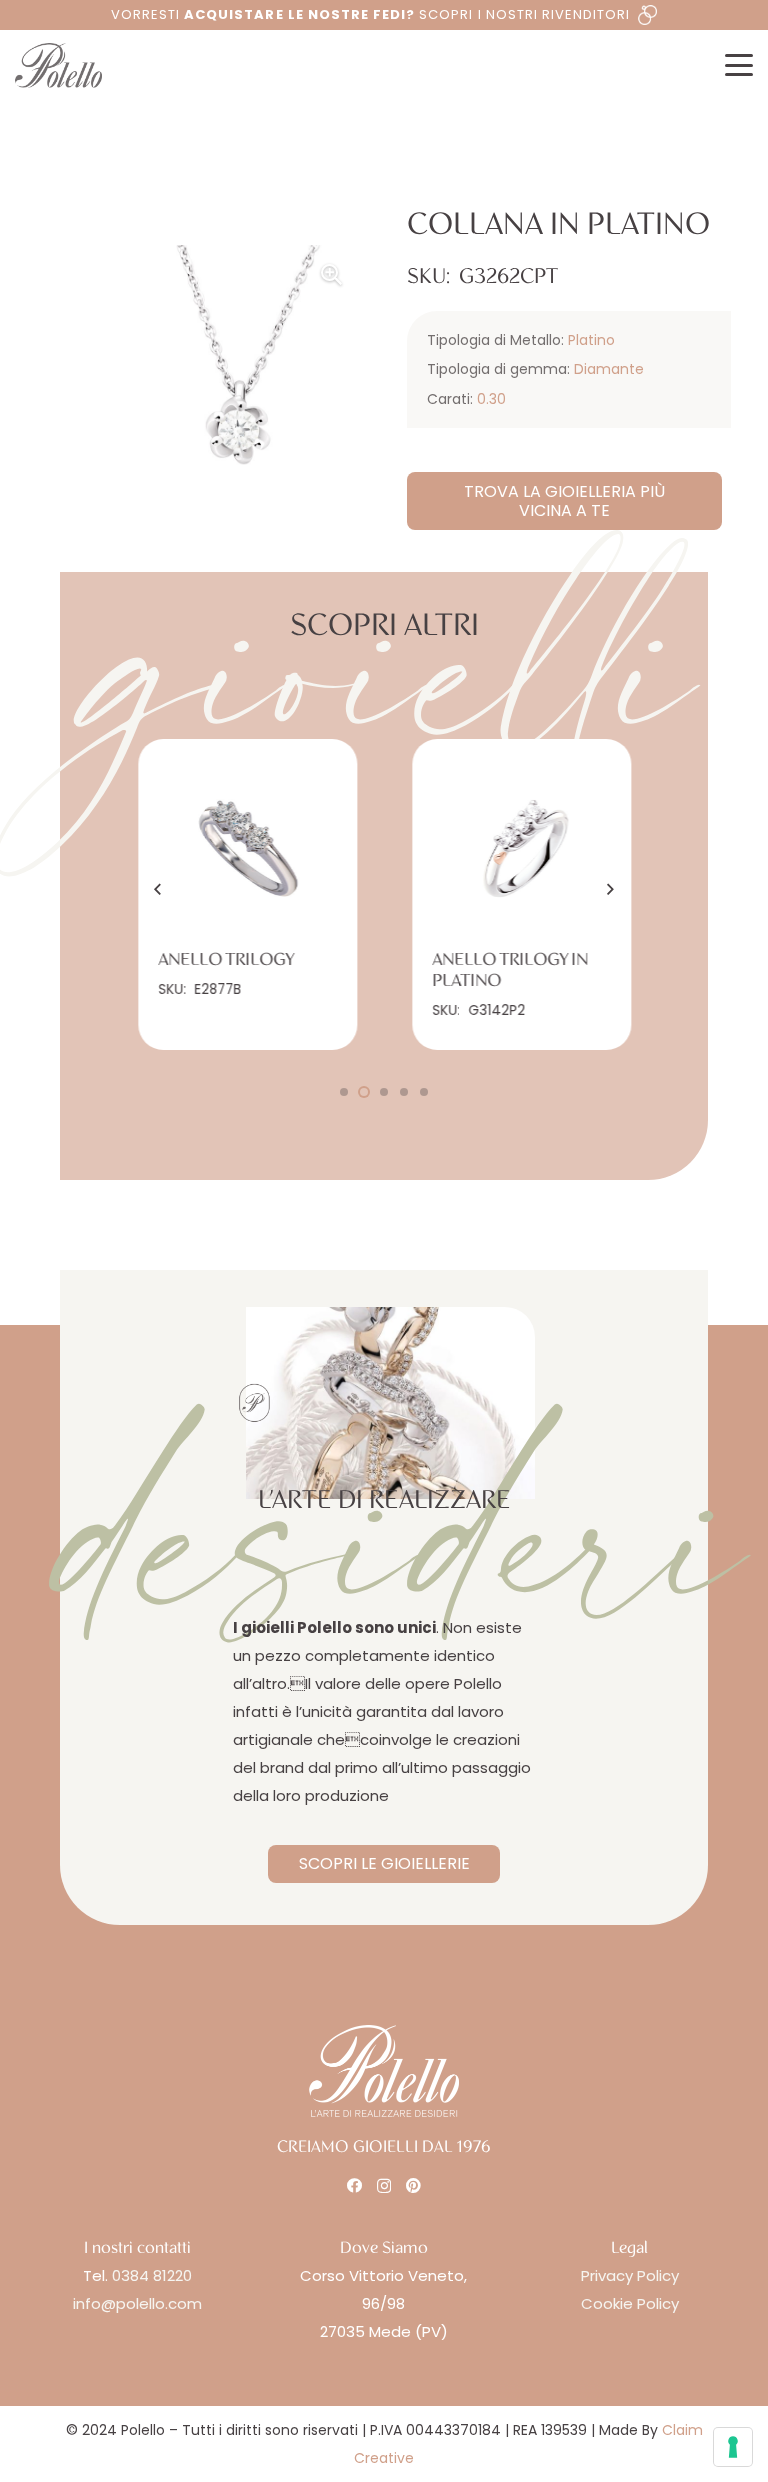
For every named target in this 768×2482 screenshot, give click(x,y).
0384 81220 (152, 2275)
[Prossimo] (609, 889)
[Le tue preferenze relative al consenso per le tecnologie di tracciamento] (733, 2447)
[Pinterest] (413, 2185)
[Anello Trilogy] (247, 848)
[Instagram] (384, 2186)
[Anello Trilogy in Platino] (521, 848)
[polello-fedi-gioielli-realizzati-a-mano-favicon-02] (254, 1403)
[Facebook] (354, 2185)
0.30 (491, 399)
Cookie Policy (630, 2303)
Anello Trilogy (226, 959)
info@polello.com (137, 2303)
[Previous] (159, 889)
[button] (739, 65)
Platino (591, 340)
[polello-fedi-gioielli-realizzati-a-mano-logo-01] (58, 65)
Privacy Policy (630, 2275)
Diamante (609, 369)
